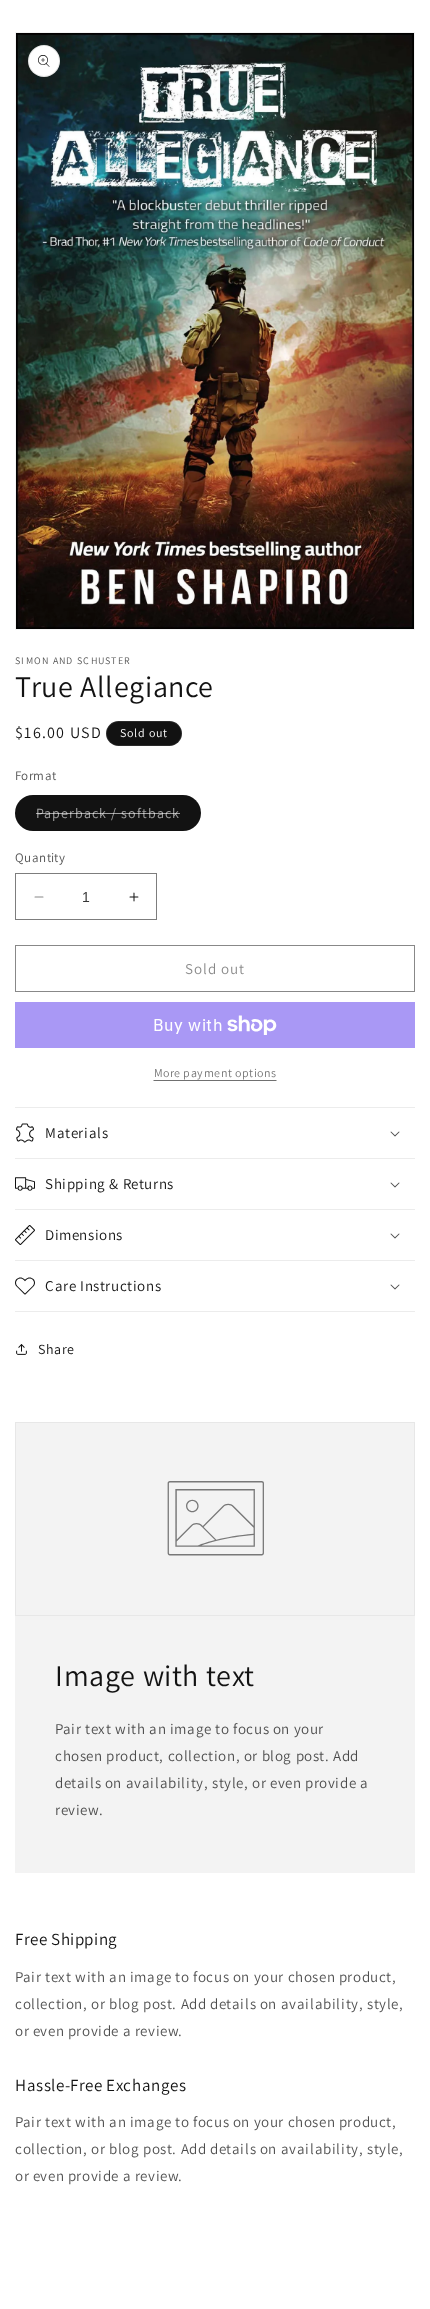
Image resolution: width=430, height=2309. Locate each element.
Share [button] (56, 1349)
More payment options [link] (215, 1072)
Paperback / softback (118, 817)
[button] (215, 1133)
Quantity (40, 857)
